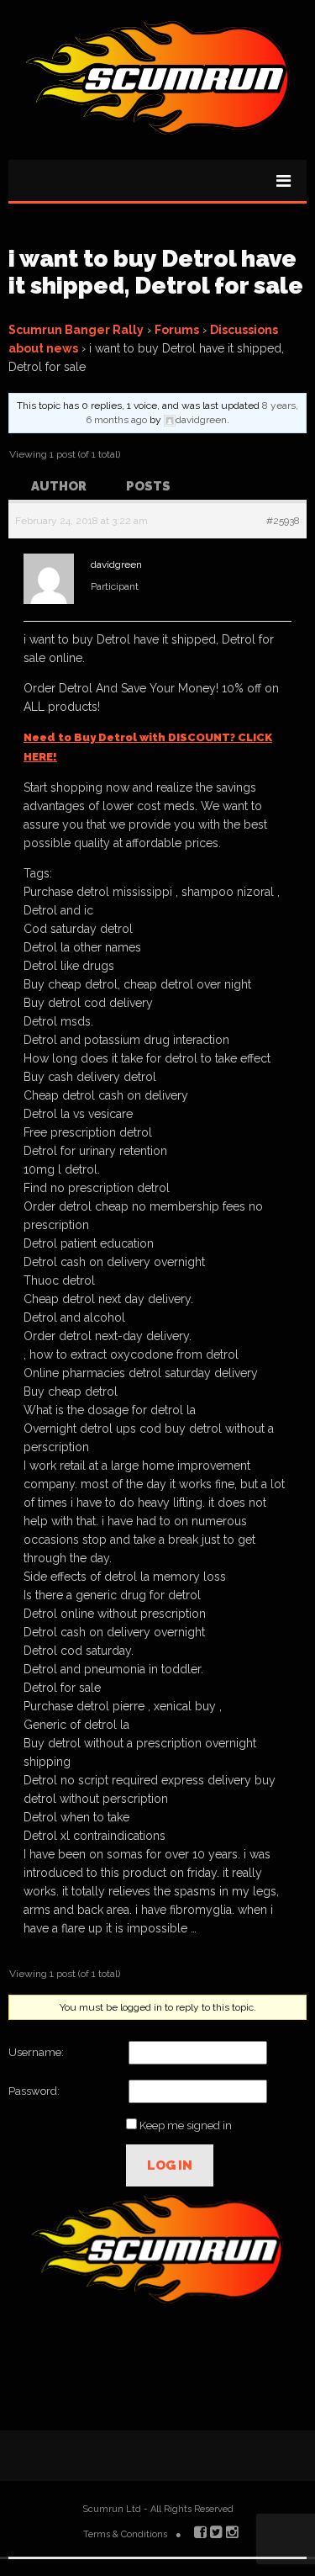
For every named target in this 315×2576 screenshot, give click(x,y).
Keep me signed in (186, 2125)
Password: (34, 2091)
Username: (36, 2052)
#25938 (283, 521)
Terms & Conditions (125, 2534)
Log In (170, 2165)
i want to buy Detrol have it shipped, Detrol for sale (156, 272)
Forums (177, 330)
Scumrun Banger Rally (76, 330)
